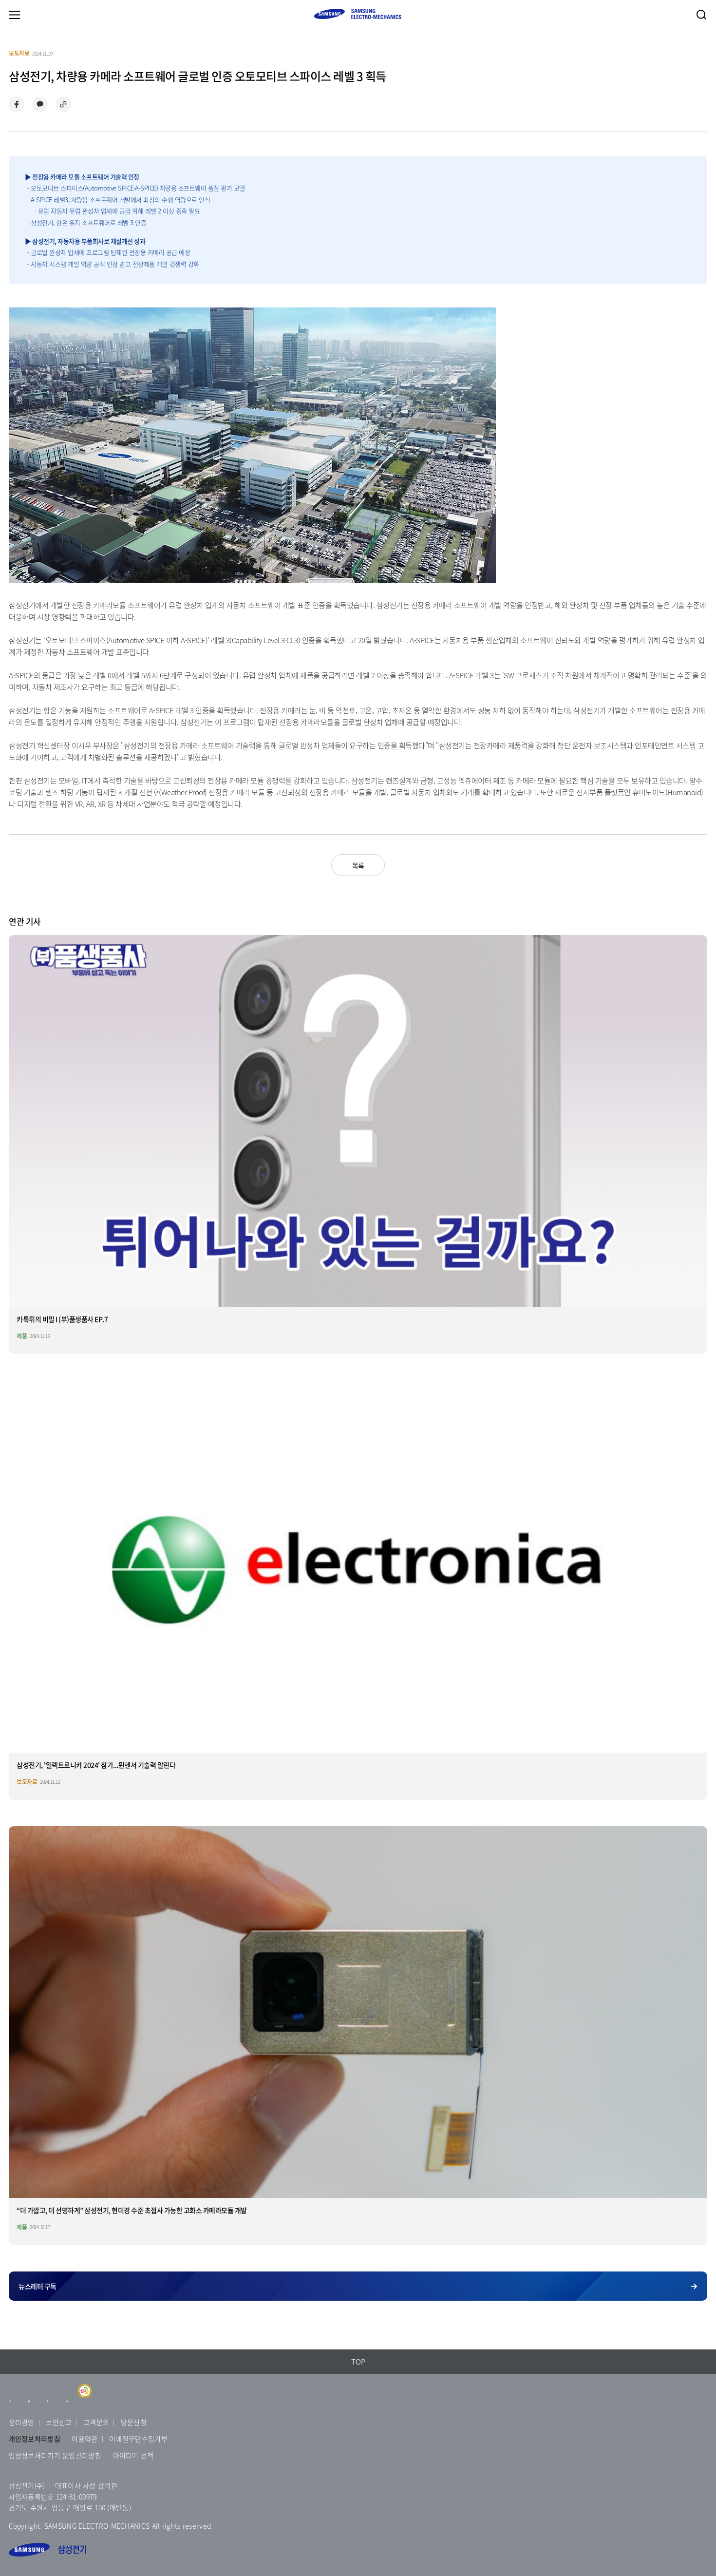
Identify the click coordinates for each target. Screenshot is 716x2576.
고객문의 (96, 2422)
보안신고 (59, 2422)
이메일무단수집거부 (138, 2439)
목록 (358, 865)
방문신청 (134, 2422)
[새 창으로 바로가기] (10, 2405)
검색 (701, 15)
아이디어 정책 (133, 2455)
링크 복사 (63, 104)
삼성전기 (47, 2550)
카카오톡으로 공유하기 (40, 104)
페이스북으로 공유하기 (17, 104)
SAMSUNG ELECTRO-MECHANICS (358, 14)
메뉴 (14, 15)
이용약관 (85, 2439)
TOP (358, 2362)
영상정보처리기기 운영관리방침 (55, 2455)
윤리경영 (22, 2422)
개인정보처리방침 (35, 2439)
